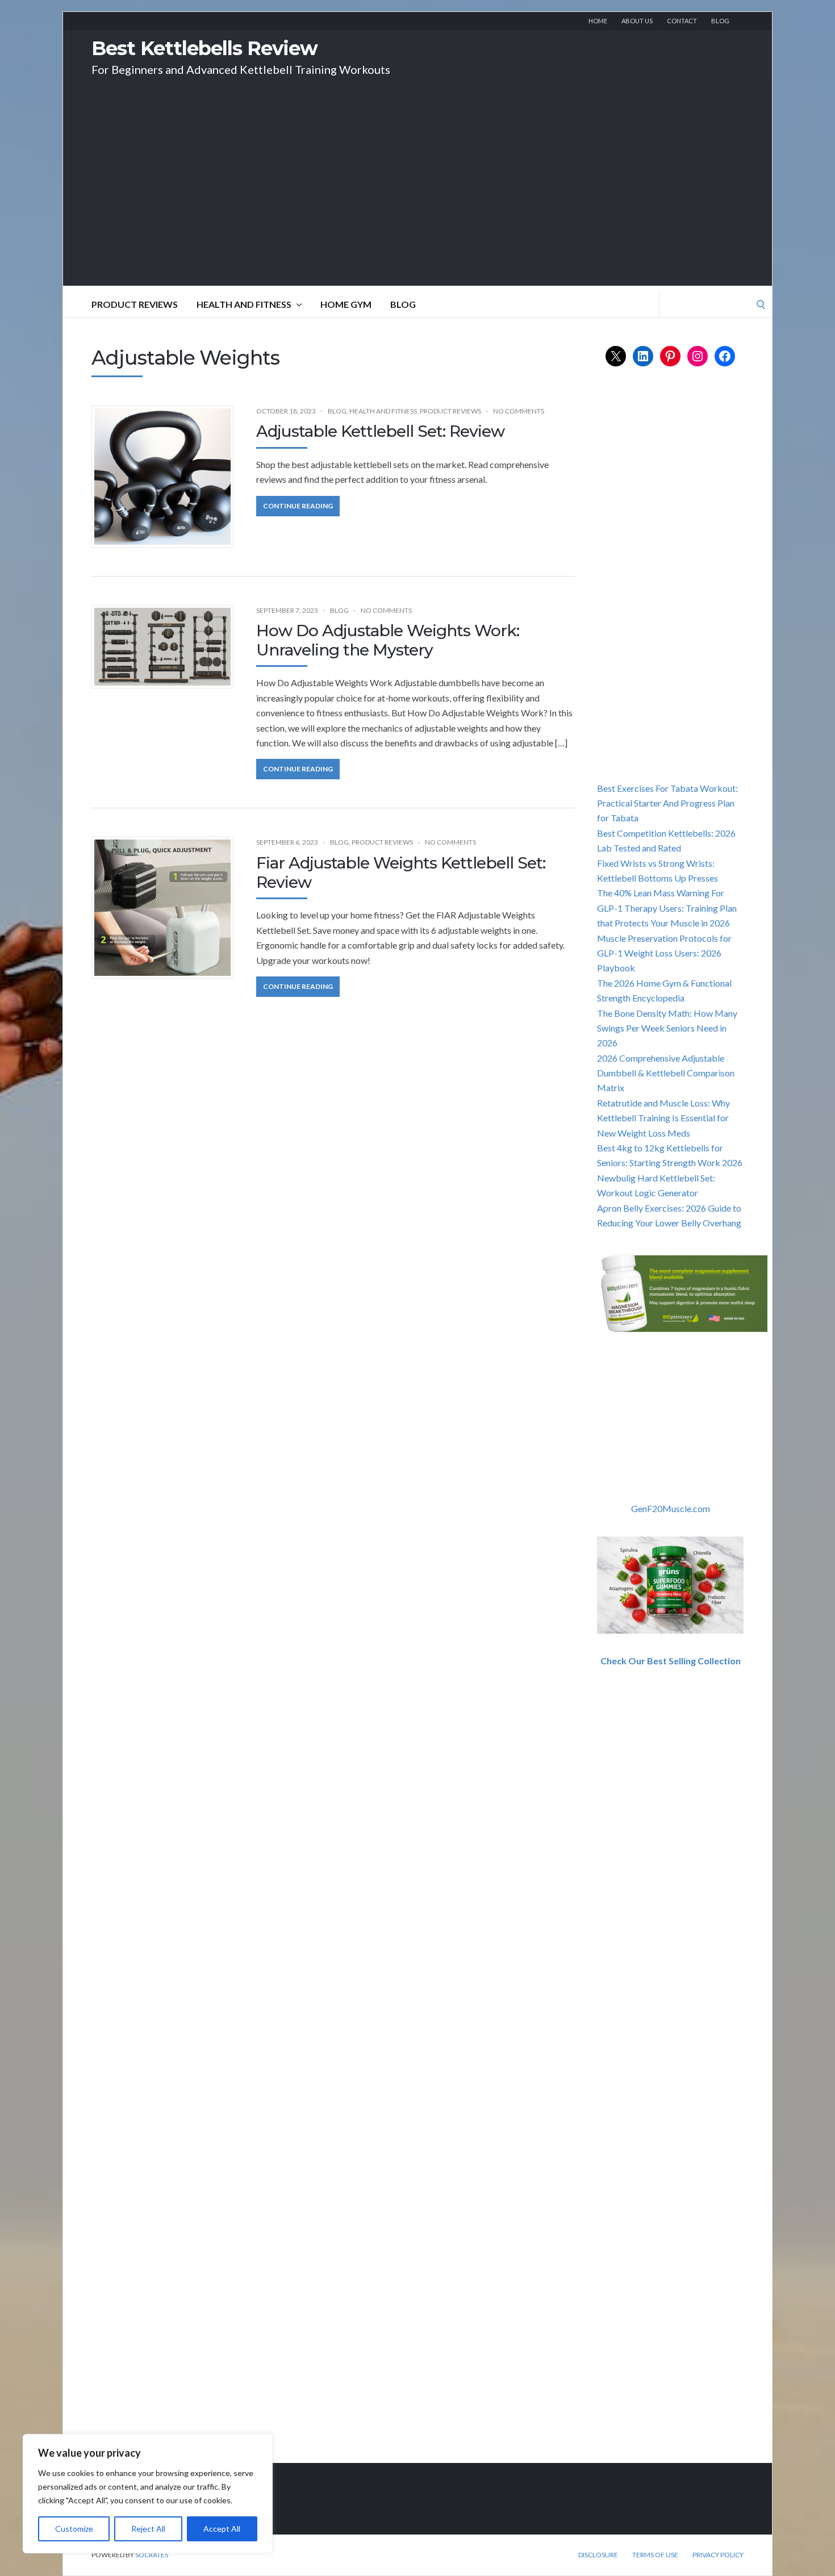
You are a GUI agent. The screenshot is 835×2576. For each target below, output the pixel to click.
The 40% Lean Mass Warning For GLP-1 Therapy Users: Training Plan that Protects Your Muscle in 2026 (667, 908)
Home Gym (346, 304)
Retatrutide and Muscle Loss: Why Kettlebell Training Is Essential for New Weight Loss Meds (663, 1118)
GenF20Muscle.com (671, 1508)
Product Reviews (135, 304)
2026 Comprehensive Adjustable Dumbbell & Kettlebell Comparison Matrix (666, 1073)
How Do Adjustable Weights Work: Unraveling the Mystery (388, 640)
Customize (74, 2529)
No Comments (519, 411)
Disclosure (598, 2555)
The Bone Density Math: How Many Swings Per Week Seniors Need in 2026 (667, 1028)
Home (598, 21)
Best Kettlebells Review (204, 48)
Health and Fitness (244, 304)
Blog (720, 21)
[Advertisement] (417, 206)
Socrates (152, 2555)
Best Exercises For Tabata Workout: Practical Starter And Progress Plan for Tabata (667, 803)
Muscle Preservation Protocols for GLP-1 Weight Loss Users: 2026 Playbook (664, 953)
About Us (637, 21)
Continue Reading (298, 506)
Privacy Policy (718, 2555)
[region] (148, 2494)
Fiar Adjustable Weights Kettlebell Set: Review (401, 872)
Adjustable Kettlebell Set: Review (380, 431)
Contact (682, 21)
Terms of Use (655, 2555)
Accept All (222, 2529)
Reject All (148, 2529)
